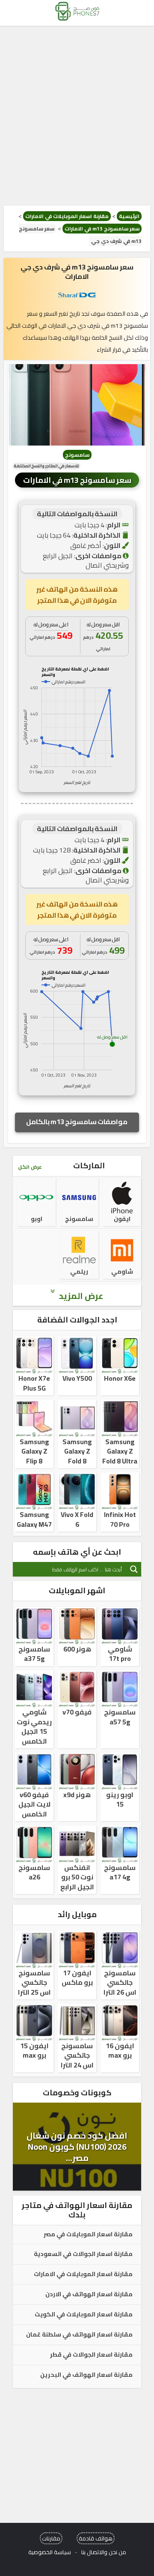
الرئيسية (129, 216)
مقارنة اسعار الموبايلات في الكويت (84, 2315)
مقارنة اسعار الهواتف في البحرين (86, 2375)
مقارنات (51, 2538)
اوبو (37, 1219)
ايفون (122, 1219)
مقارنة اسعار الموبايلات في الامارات (67, 216)
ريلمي (79, 1272)
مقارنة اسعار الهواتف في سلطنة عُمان (79, 2335)
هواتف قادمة (96, 2538)
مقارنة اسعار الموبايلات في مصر (88, 2235)
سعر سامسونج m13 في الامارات (102, 229)
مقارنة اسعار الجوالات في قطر (91, 2355)
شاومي (122, 1272)
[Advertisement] (77, 116)
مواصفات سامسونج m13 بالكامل (77, 1122)
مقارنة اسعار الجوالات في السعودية (83, 2254)
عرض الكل (30, 1167)
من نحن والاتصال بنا (104, 2552)
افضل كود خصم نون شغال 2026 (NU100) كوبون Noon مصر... (77, 2147)
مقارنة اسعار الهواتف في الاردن (89, 2295)
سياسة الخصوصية (50, 2552)
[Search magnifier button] (134, 1569)
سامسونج (77, 455)
